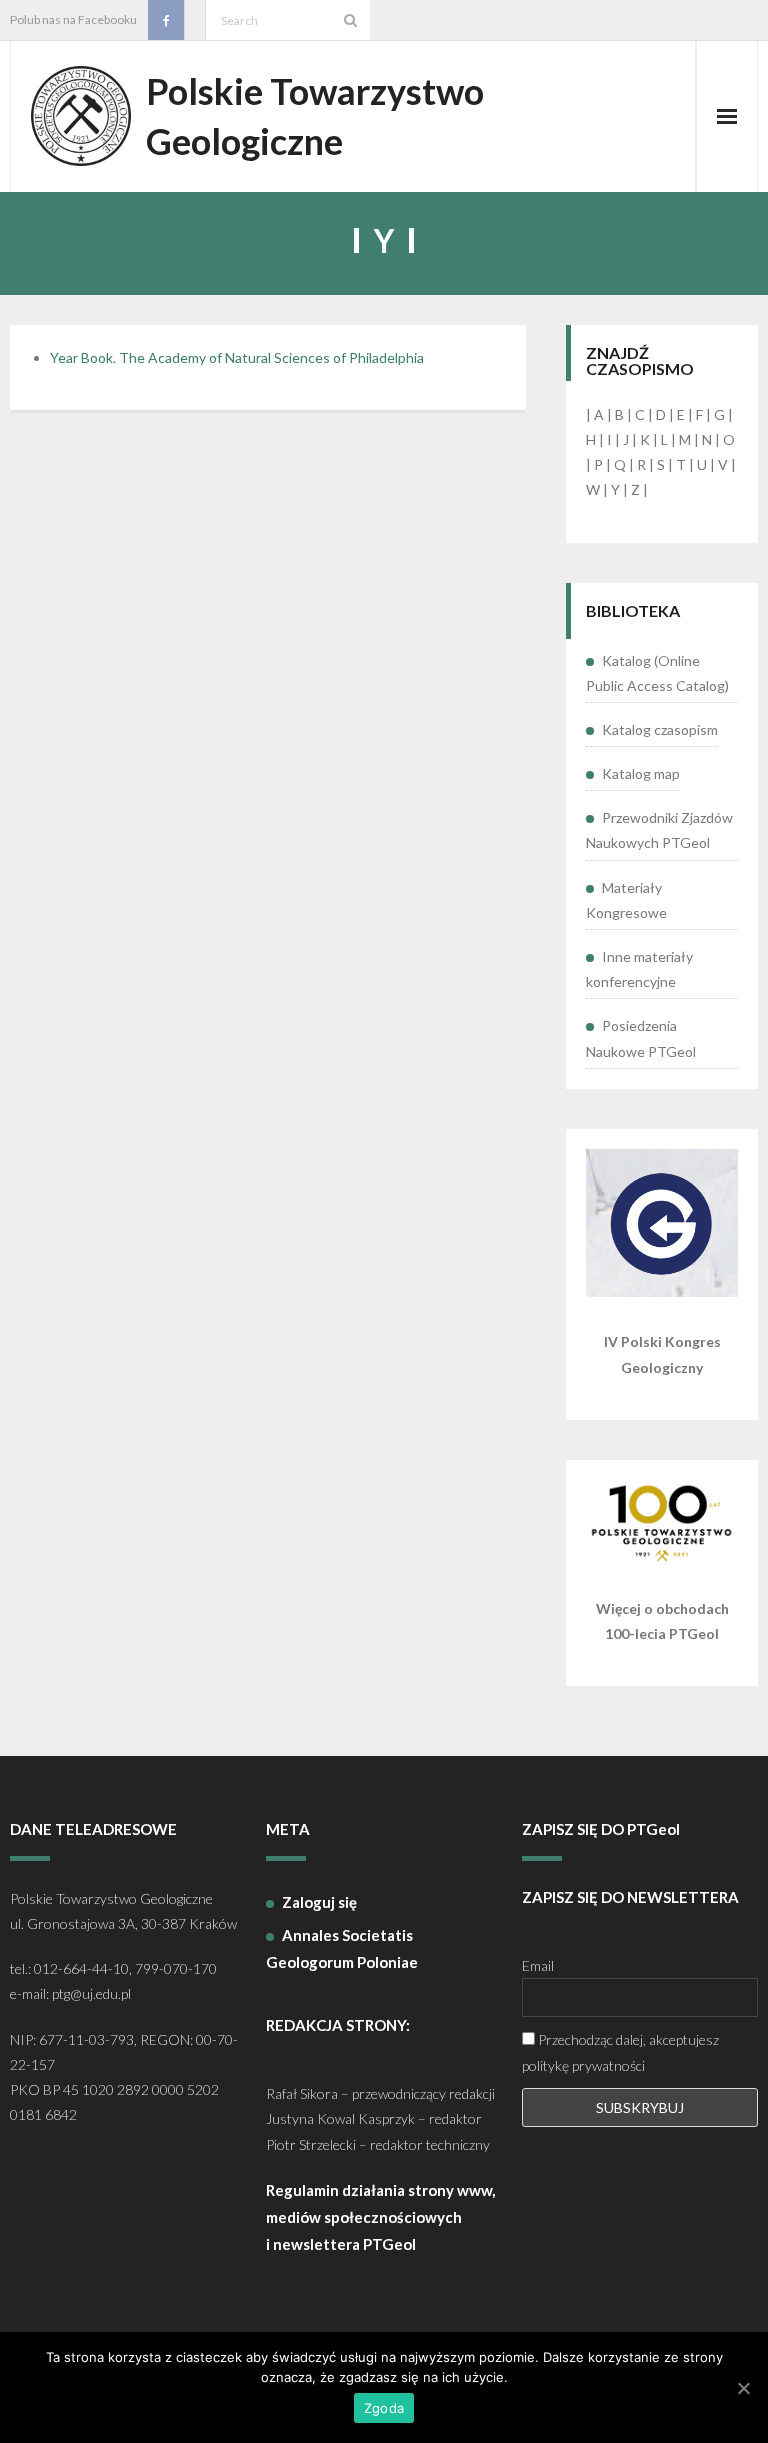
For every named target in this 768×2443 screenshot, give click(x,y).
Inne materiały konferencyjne (639, 969)
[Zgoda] (743, 2388)
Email (538, 1965)
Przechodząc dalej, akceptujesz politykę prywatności (620, 2052)
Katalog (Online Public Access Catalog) (657, 673)
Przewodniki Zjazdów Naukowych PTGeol (659, 830)
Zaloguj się (319, 1902)
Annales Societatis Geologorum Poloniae (342, 1948)
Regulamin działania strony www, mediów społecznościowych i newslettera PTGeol (380, 2217)
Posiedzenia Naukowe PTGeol (641, 1038)
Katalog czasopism (660, 729)
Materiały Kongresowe (626, 900)
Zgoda (384, 2408)
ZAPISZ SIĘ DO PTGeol (601, 1829)
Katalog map (641, 773)
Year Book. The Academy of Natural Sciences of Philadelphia (237, 357)
